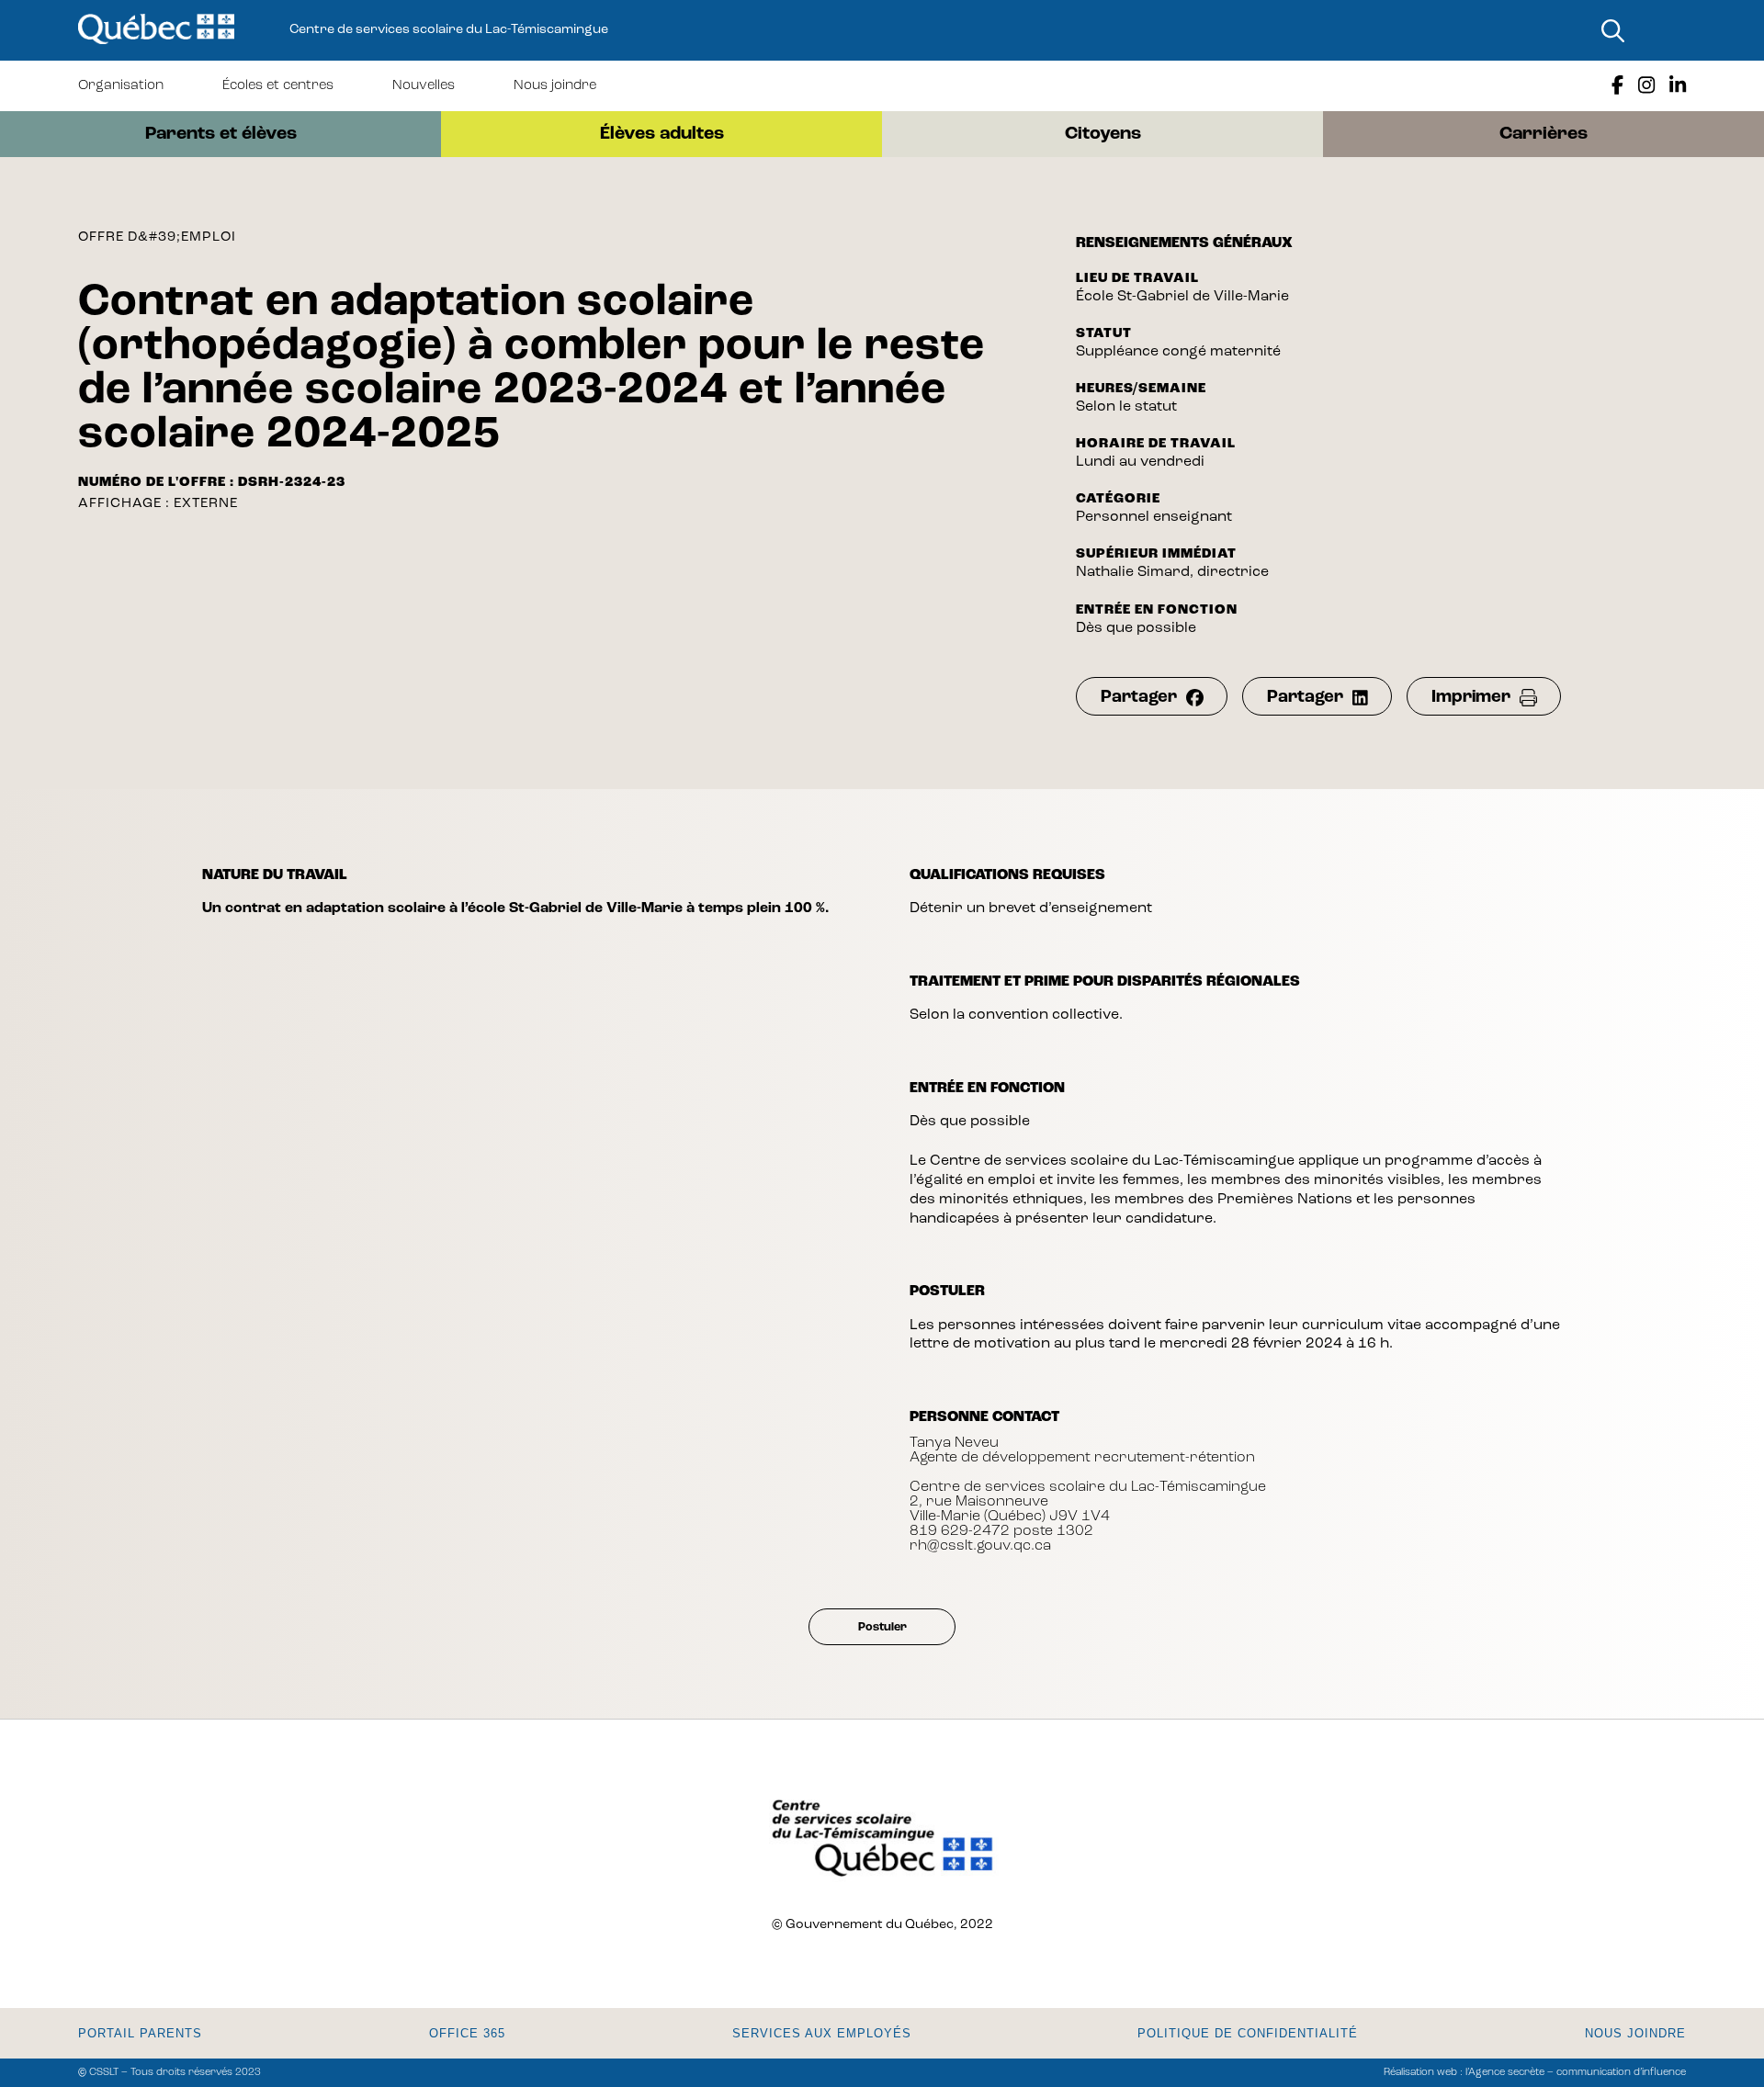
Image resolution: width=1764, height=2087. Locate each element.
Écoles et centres (278, 86)
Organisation (121, 86)
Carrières (1543, 134)
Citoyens (1103, 134)
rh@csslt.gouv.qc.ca (980, 1546)
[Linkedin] (1678, 86)
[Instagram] (1646, 86)
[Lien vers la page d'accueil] (156, 30)
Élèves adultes (662, 134)
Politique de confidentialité (1248, 2033)
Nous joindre (555, 86)
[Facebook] (1617, 86)
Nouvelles (424, 86)
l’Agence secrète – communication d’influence (1576, 2073)
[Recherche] (1612, 30)
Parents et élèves (221, 134)
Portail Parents (140, 2033)
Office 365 (467, 2033)
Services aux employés (822, 2033)
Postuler (882, 1627)
